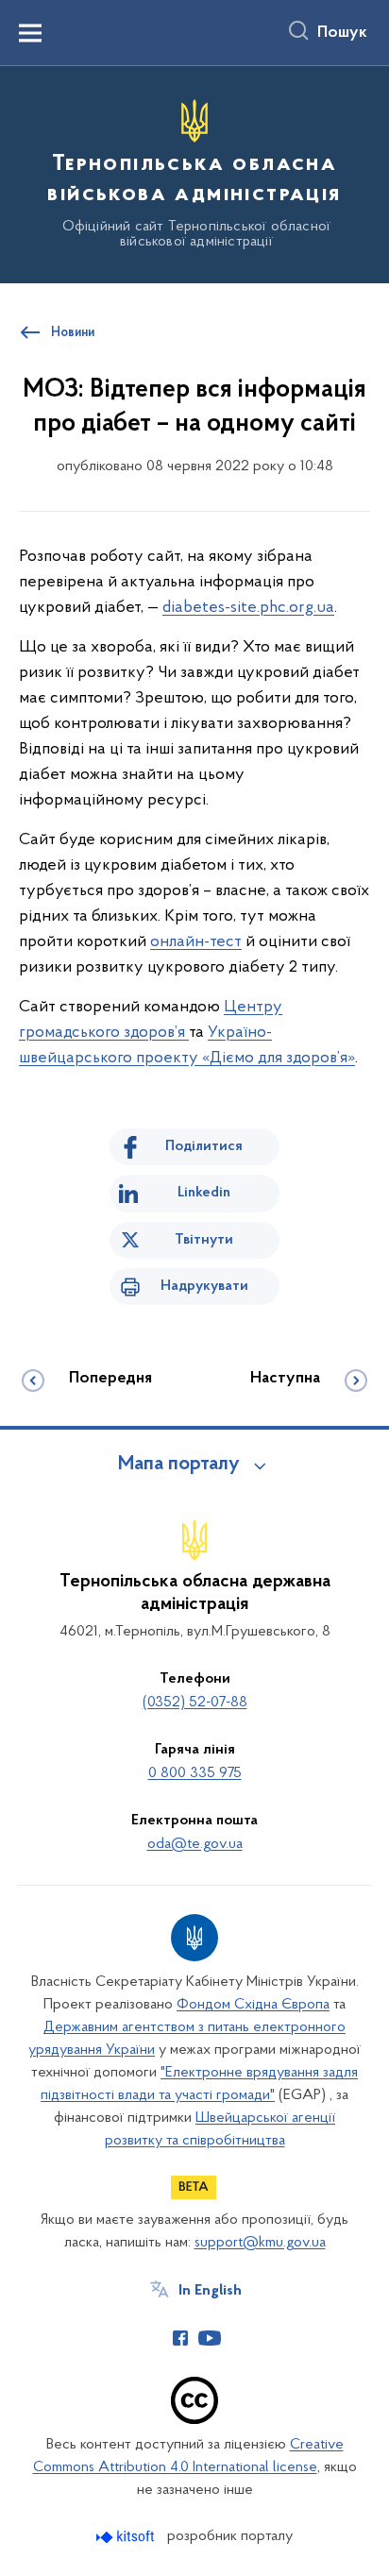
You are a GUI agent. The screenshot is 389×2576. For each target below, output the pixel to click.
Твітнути (204, 1240)
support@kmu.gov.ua (260, 2243)
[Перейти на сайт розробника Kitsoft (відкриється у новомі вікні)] (127, 2537)
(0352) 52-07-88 (195, 1703)
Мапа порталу (179, 1465)
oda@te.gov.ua (195, 1844)
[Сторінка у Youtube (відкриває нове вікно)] (210, 2338)
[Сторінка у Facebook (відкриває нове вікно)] (180, 2338)
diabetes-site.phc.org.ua (248, 608)
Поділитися (204, 1146)
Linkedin (204, 1193)
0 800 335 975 (195, 1773)
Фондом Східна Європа (253, 2005)
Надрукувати (204, 1286)
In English (210, 2291)
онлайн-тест (196, 942)
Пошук (342, 33)
